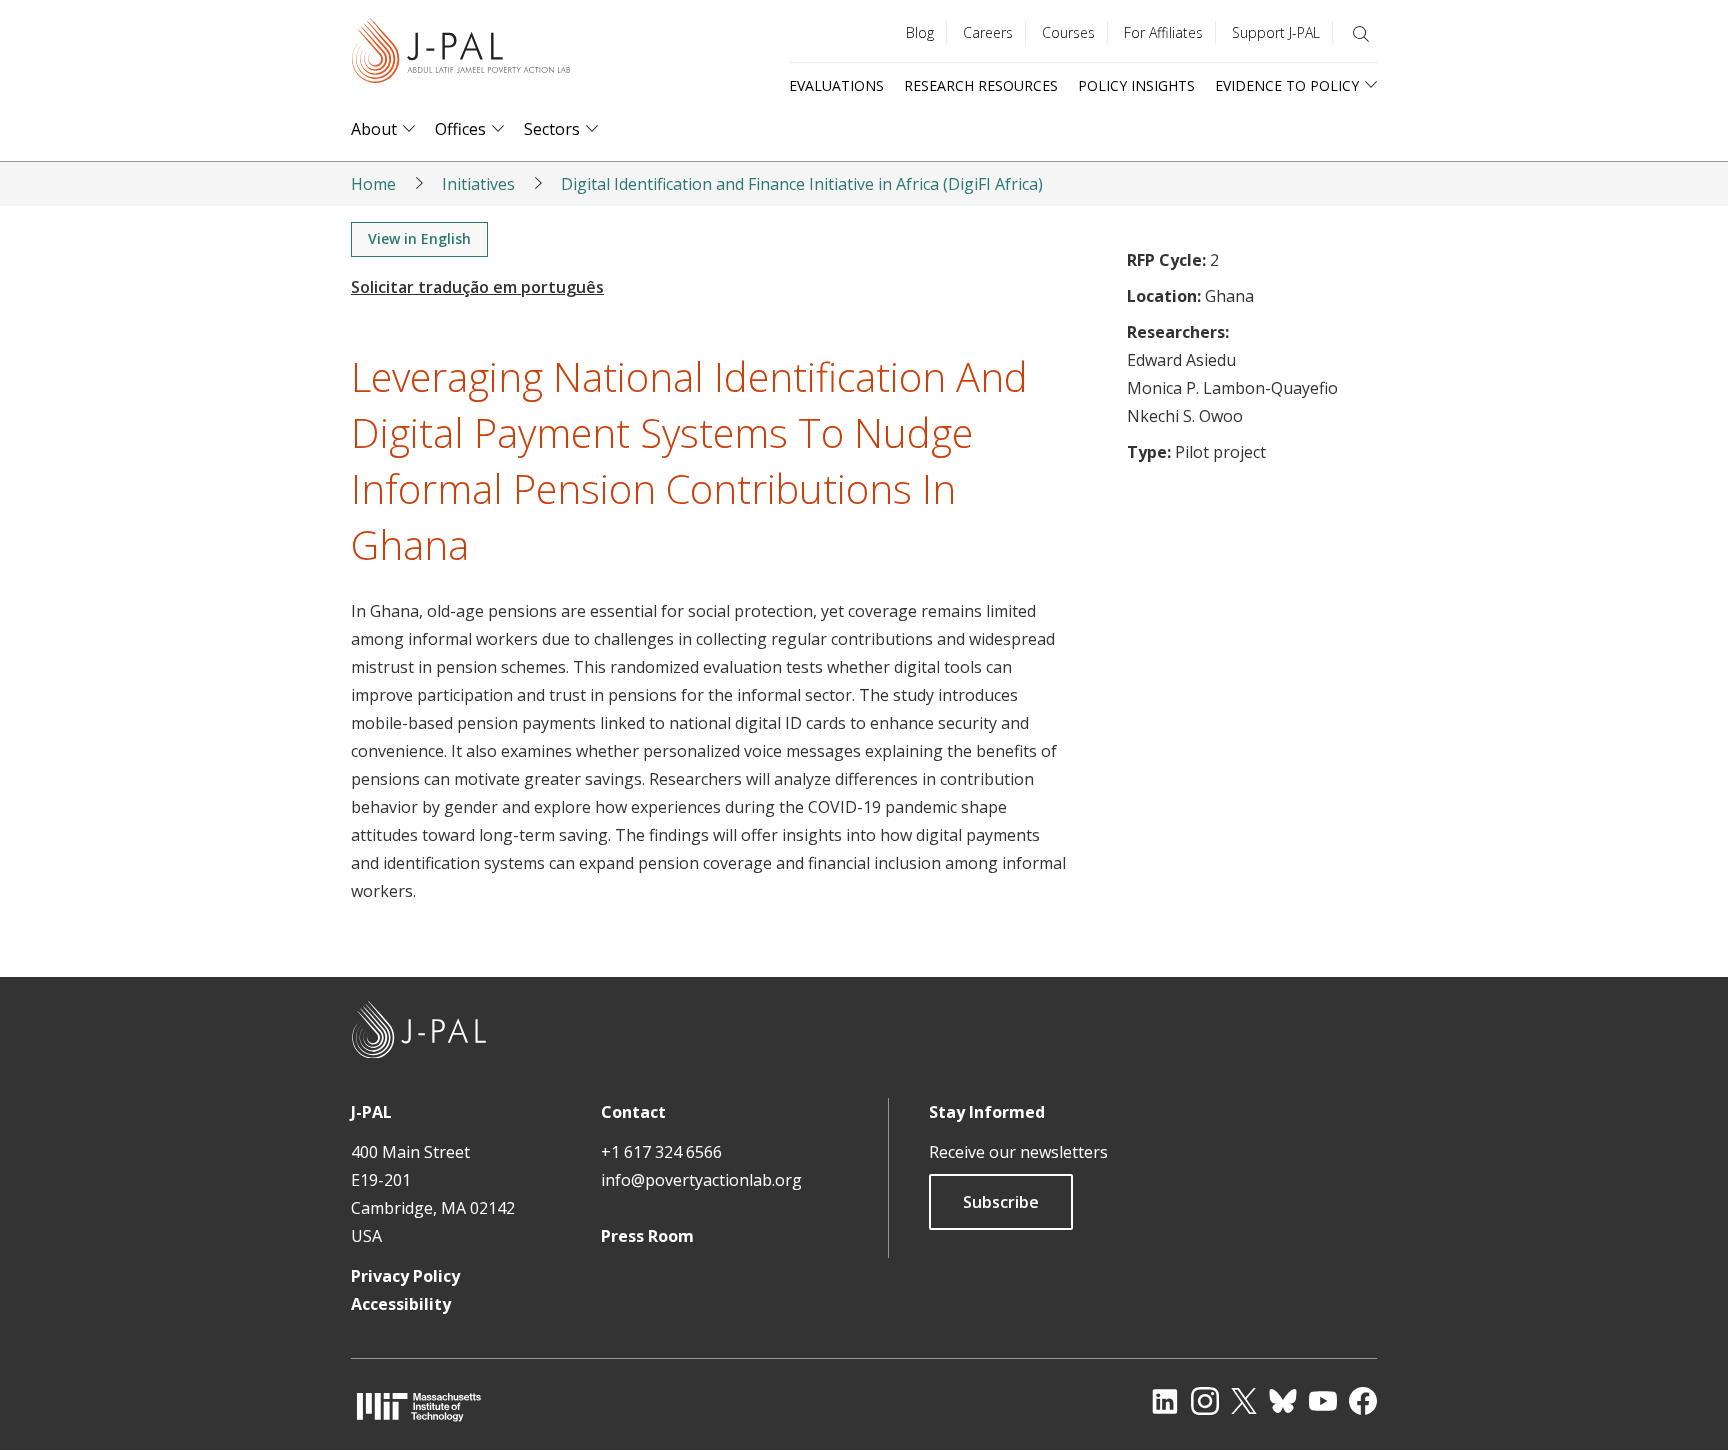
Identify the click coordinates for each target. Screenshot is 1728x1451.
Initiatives (478, 184)
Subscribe (1001, 1202)
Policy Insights (1136, 85)
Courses (1068, 32)
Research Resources (981, 85)
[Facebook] (1363, 1401)
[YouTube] (1323, 1401)
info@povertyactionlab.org (701, 1180)
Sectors (552, 129)
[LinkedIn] (1165, 1401)
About (374, 129)
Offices (460, 129)
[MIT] (419, 1406)
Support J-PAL (1276, 32)
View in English (419, 238)
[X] (1244, 1401)
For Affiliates (1163, 32)
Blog (920, 32)
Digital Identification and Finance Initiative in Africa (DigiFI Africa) (802, 184)
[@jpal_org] (1205, 1401)
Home (373, 184)
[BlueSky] (1283, 1401)
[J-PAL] (461, 54)
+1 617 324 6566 (661, 1152)
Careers (988, 32)
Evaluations (836, 85)
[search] (1361, 34)
